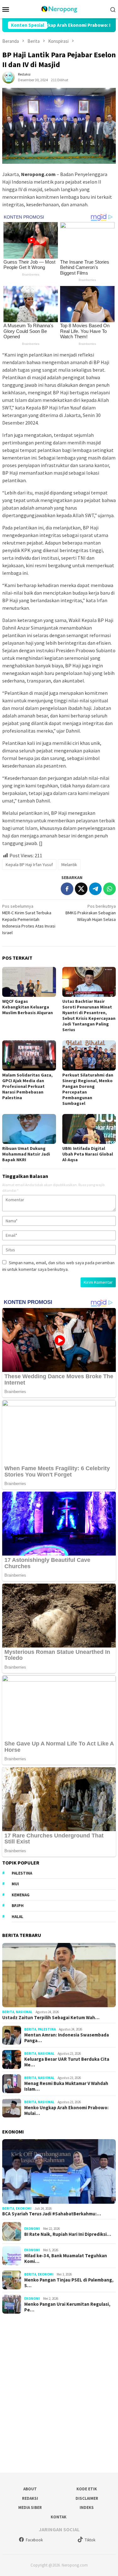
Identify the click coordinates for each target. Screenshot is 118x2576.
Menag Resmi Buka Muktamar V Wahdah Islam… (66, 2086)
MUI (15, 1884)
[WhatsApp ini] (110, 889)
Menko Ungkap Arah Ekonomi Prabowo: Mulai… (66, 2110)
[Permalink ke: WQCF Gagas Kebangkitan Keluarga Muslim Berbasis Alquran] (29, 982)
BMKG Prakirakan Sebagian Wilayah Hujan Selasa (91, 913)
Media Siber (30, 2507)
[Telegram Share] (95, 889)
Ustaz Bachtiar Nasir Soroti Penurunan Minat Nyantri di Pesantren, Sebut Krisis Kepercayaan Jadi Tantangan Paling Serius (89, 1015)
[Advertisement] (59, 2391)
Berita (8, 2012)
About (30, 2489)
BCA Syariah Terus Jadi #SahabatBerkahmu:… (52, 2214)
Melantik (69, 865)
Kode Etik (87, 2489)
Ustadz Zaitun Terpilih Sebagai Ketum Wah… (51, 2018)
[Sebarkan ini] (67, 889)
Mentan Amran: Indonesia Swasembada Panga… (67, 2038)
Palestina (22, 1873)
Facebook (34, 2540)
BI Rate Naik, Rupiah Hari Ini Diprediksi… (68, 2234)
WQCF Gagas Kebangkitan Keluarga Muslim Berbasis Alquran (28, 1007)
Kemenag (21, 1895)
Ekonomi (24, 2208)
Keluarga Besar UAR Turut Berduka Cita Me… (67, 2062)
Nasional (24, 2012)
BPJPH (18, 1906)
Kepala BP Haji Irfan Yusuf (29, 865)
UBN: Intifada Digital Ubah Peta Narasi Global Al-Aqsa (88, 1154)
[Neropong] (59, 9)
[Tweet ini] (81, 889)
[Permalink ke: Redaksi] (8, 77)
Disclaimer (87, 2498)
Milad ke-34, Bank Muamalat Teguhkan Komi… (66, 2259)
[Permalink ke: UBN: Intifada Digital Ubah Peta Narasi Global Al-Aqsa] (89, 1129)
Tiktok (90, 2540)
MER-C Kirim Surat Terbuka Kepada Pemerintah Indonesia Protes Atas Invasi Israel (29, 919)
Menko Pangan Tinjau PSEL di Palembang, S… (69, 2283)
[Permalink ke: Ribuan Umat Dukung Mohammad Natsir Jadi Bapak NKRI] (29, 1129)
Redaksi (30, 2498)
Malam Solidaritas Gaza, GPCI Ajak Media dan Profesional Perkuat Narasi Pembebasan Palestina (27, 1086)
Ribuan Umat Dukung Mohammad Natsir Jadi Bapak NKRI (26, 1154)
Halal (17, 1917)
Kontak (59, 2517)
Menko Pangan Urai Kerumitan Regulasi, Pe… (67, 2307)
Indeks (87, 2507)
